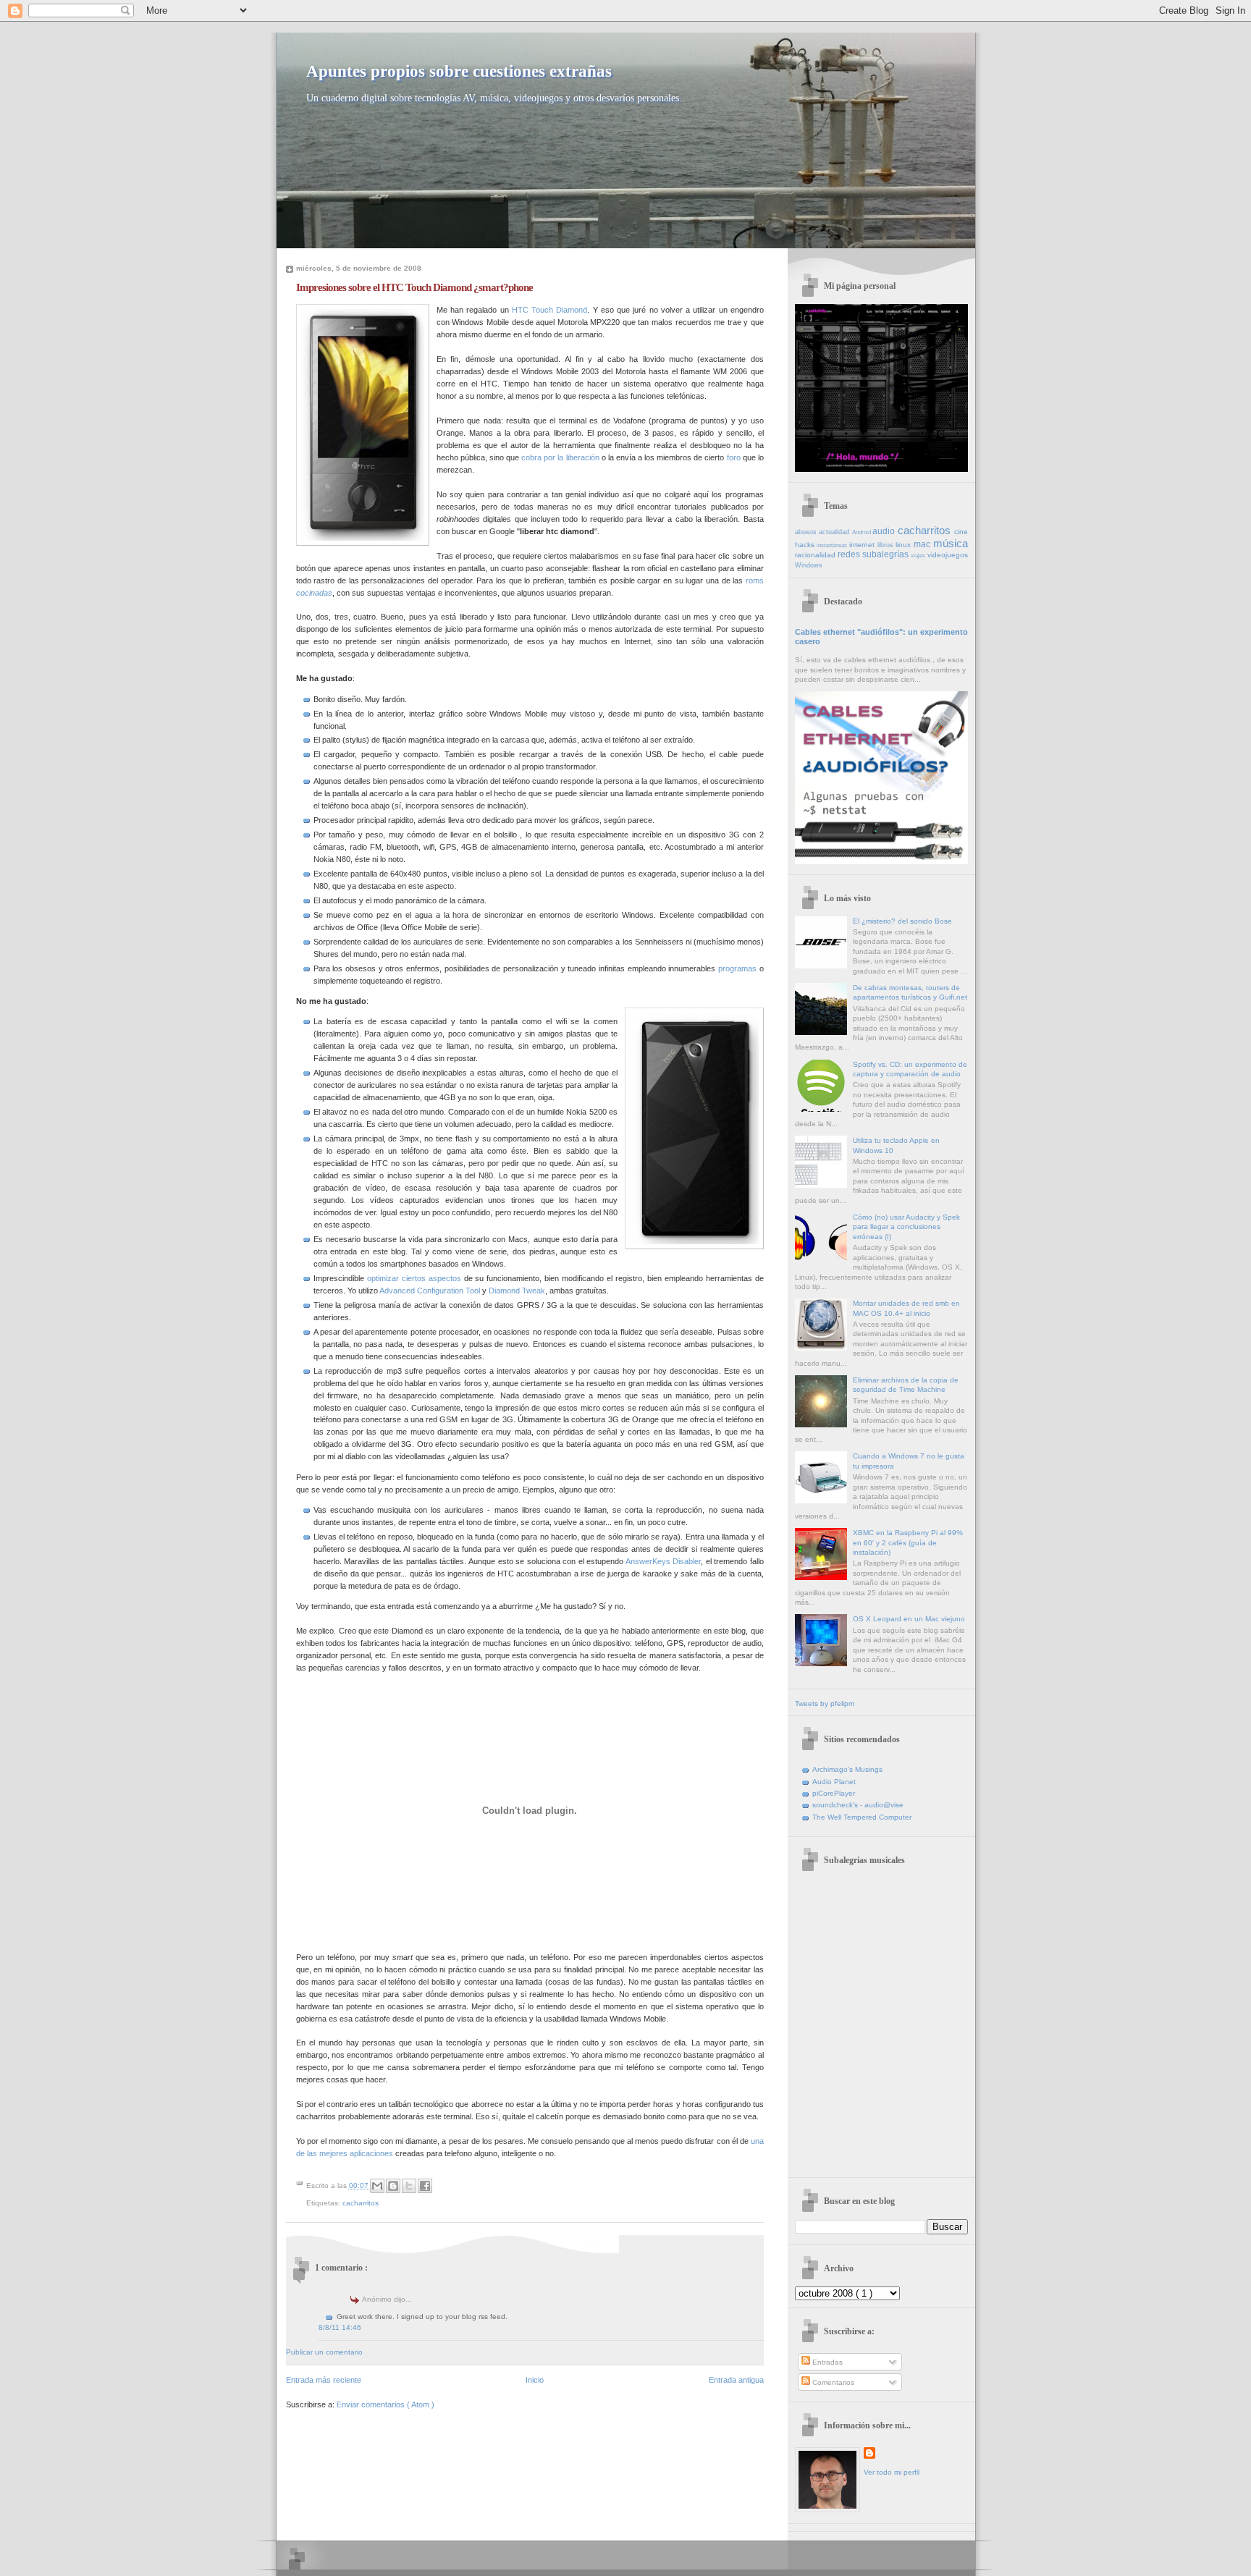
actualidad (835, 532)
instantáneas (833, 545)
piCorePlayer (834, 1793)
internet (863, 545)
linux (905, 545)
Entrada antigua (736, 2380)
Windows (809, 565)
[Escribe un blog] (393, 2186)
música (951, 543)
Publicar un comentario (324, 2352)
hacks (806, 545)
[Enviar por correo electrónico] (377, 2186)
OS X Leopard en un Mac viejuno (909, 1619)
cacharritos (361, 2203)
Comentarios (832, 2382)
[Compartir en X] (409, 2186)
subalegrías (886, 554)
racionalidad (816, 555)
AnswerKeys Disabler (664, 1561)
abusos (807, 532)
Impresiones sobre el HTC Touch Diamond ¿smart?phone (414, 287)
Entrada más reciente (324, 2380)
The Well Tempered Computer (862, 1817)
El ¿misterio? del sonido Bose (902, 921)
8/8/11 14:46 (340, 2327)
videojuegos (948, 555)
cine (961, 532)
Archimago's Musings (847, 1769)
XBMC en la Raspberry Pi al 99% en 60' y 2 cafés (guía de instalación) (908, 1542)
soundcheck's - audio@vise (858, 1805)
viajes (919, 556)
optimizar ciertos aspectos (414, 1278)
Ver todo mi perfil (892, 2472)
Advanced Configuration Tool (430, 1291)
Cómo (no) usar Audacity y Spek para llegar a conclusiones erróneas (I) (906, 1227)
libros (887, 545)
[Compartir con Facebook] (425, 2186)
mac (923, 544)
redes (850, 554)
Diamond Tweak (517, 1291)
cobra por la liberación (560, 457)
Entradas (826, 2362)
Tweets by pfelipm (825, 1703)
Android (863, 532)
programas (737, 968)
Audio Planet (834, 1782)
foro (734, 457)
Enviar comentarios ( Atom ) (386, 2404)
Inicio (535, 2380)
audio (885, 531)
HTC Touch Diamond (550, 310)
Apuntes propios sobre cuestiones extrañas (459, 71)
